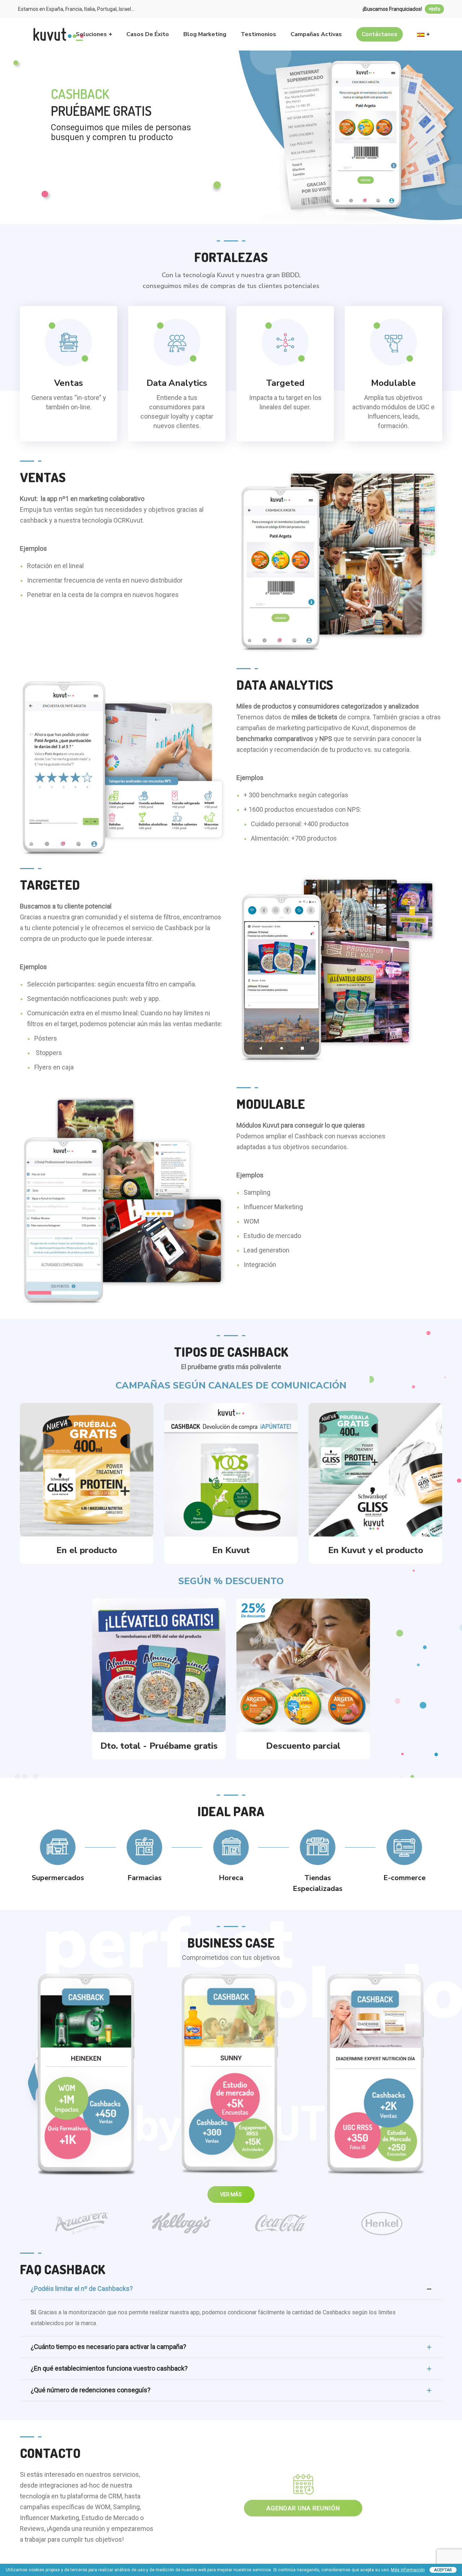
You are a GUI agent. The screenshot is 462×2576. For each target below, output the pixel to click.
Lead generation (267, 1250)
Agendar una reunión (303, 2508)
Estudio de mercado (272, 1236)
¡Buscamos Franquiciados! (402, 9)
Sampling (257, 1192)
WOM (251, 1221)
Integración (260, 1265)
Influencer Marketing (273, 1207)
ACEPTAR (443, 2570)
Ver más (87, 2077)
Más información (408, 2570)
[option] (81, 2223)
